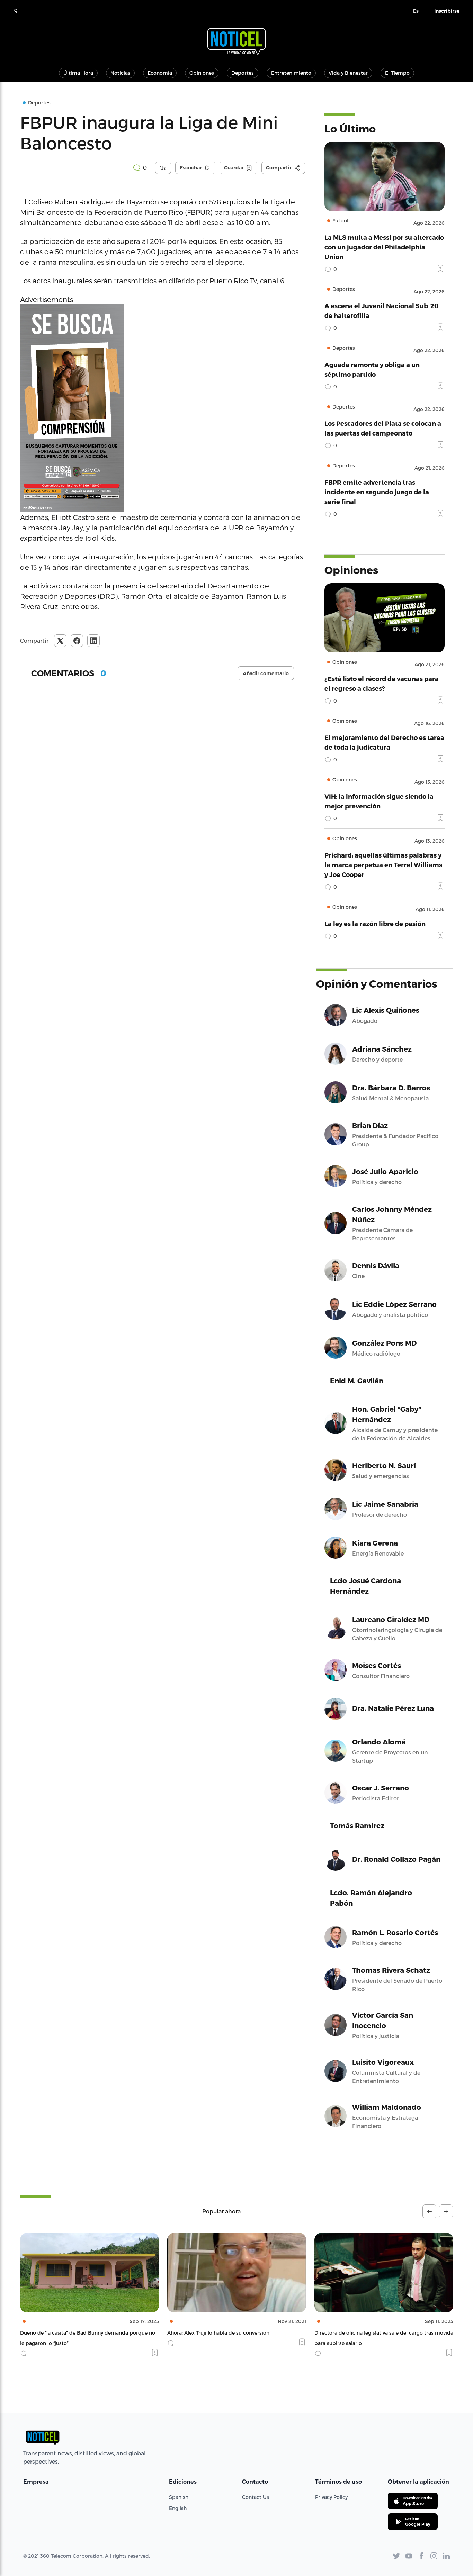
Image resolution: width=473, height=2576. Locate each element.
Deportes (243, 73)
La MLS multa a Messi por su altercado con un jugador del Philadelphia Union (384, 247)
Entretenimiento (291, 73)
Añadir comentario (266, 673)
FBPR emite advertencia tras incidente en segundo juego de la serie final (377, 492)
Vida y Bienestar (348, 73)
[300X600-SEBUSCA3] (163, 408)
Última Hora (78, 73)
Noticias (120, 73)
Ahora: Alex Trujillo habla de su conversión (71, 2333)
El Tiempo (397, 73)
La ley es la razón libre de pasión (375, 923)
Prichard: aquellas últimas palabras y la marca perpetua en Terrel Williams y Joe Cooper (383, 865)
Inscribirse (447, 11)
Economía (160, 73)
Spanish (179, 2497)
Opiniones (202, 73)
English (178, 2508)
